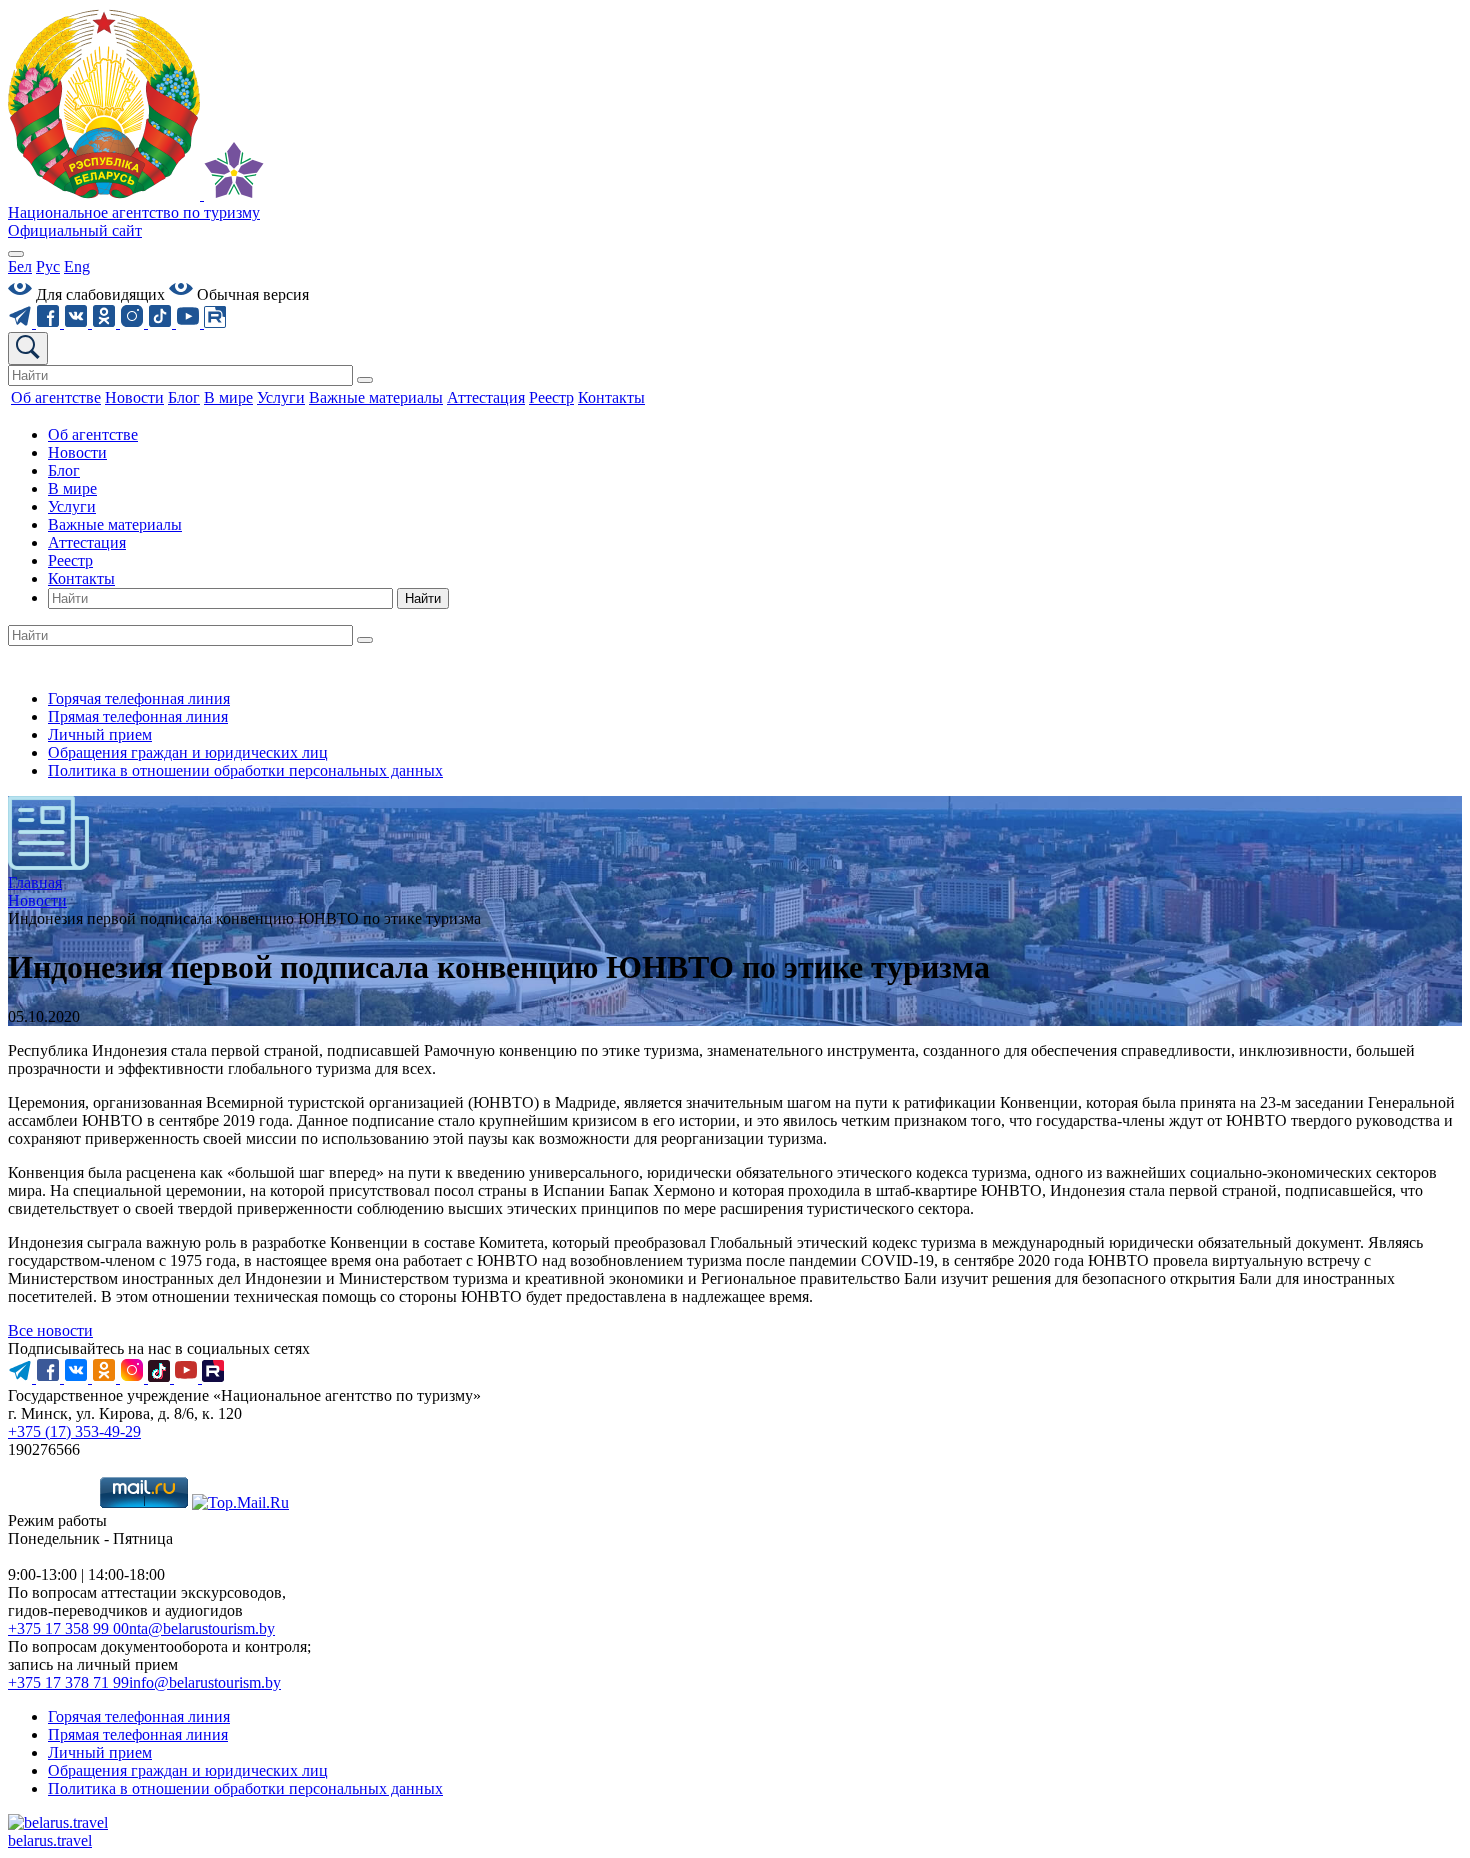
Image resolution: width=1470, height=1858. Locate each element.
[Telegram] (22, 322)
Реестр (70, 560)
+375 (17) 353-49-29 (74, 1431)
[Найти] (365, 380)
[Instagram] (134, 322)
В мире (72, 488)
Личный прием (100, 734)
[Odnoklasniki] (106, 322)
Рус (48, 266)
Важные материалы (115, 524)
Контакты (81, 578)
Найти (423, 598)
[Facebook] (50, 322)
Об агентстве (93, 434)
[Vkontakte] (78, 322)
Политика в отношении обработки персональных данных (245, 770)
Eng (77, 266)
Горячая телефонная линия (139, 698)
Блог (64, 470)
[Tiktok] (162, 322)
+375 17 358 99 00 (68, 1628)
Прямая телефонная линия (138, 716)
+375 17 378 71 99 (68, 1682)
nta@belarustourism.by (202, 1628)
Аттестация (87, 542)
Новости (77, 452)
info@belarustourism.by (205, 1682)
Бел (20, 266)
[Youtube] (190, 322)
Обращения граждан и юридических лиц (188, 752)
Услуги (72, 506)
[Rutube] (215, 322)
